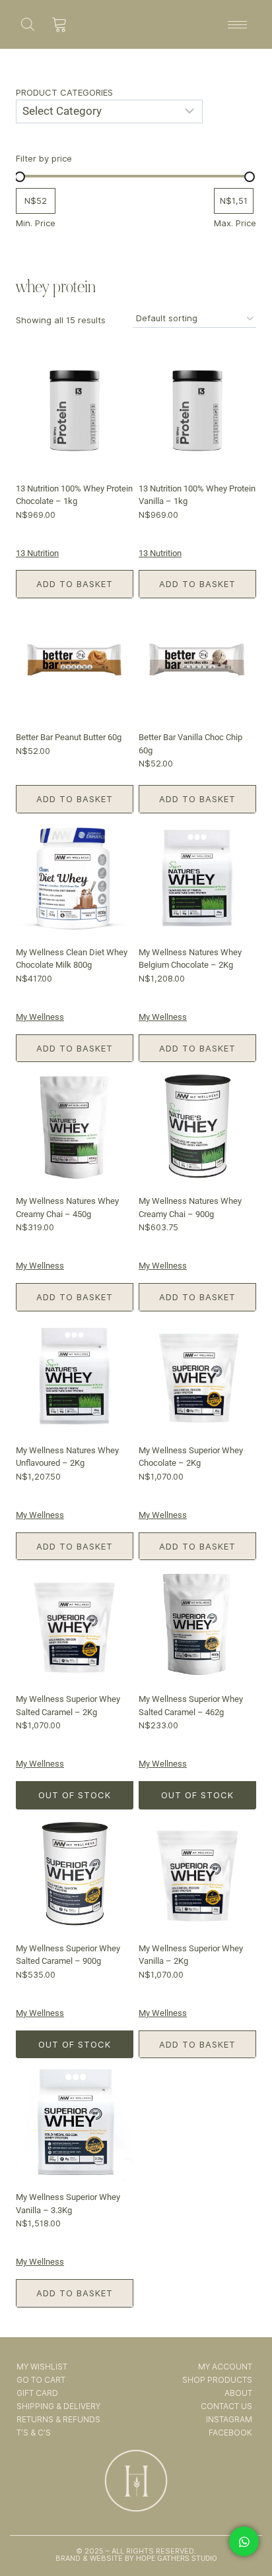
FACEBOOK (230, 2433)
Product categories (64, 92)
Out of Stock (75, 1795)
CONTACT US (226, 2406)
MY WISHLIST (42, 2367)
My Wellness (40, 1017)
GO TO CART (41, 2380)
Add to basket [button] (75, 584)
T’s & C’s (34, 2433)
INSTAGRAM (229, 2419)
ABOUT (238, 2393)
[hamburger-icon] (237, 25)
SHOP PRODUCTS (217, 2380)
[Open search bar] (28, 24)
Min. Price (36, 223)
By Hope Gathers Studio (170, 2559)
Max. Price (235, 223)
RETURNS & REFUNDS (58, 2419)
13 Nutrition (37, 553)
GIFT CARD (37, 2393)
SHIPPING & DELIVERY (58, 2406)
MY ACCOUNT (225, 2367)
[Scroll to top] (245, 2529)
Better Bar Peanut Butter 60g (69, 737)
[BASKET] (60, 24)
